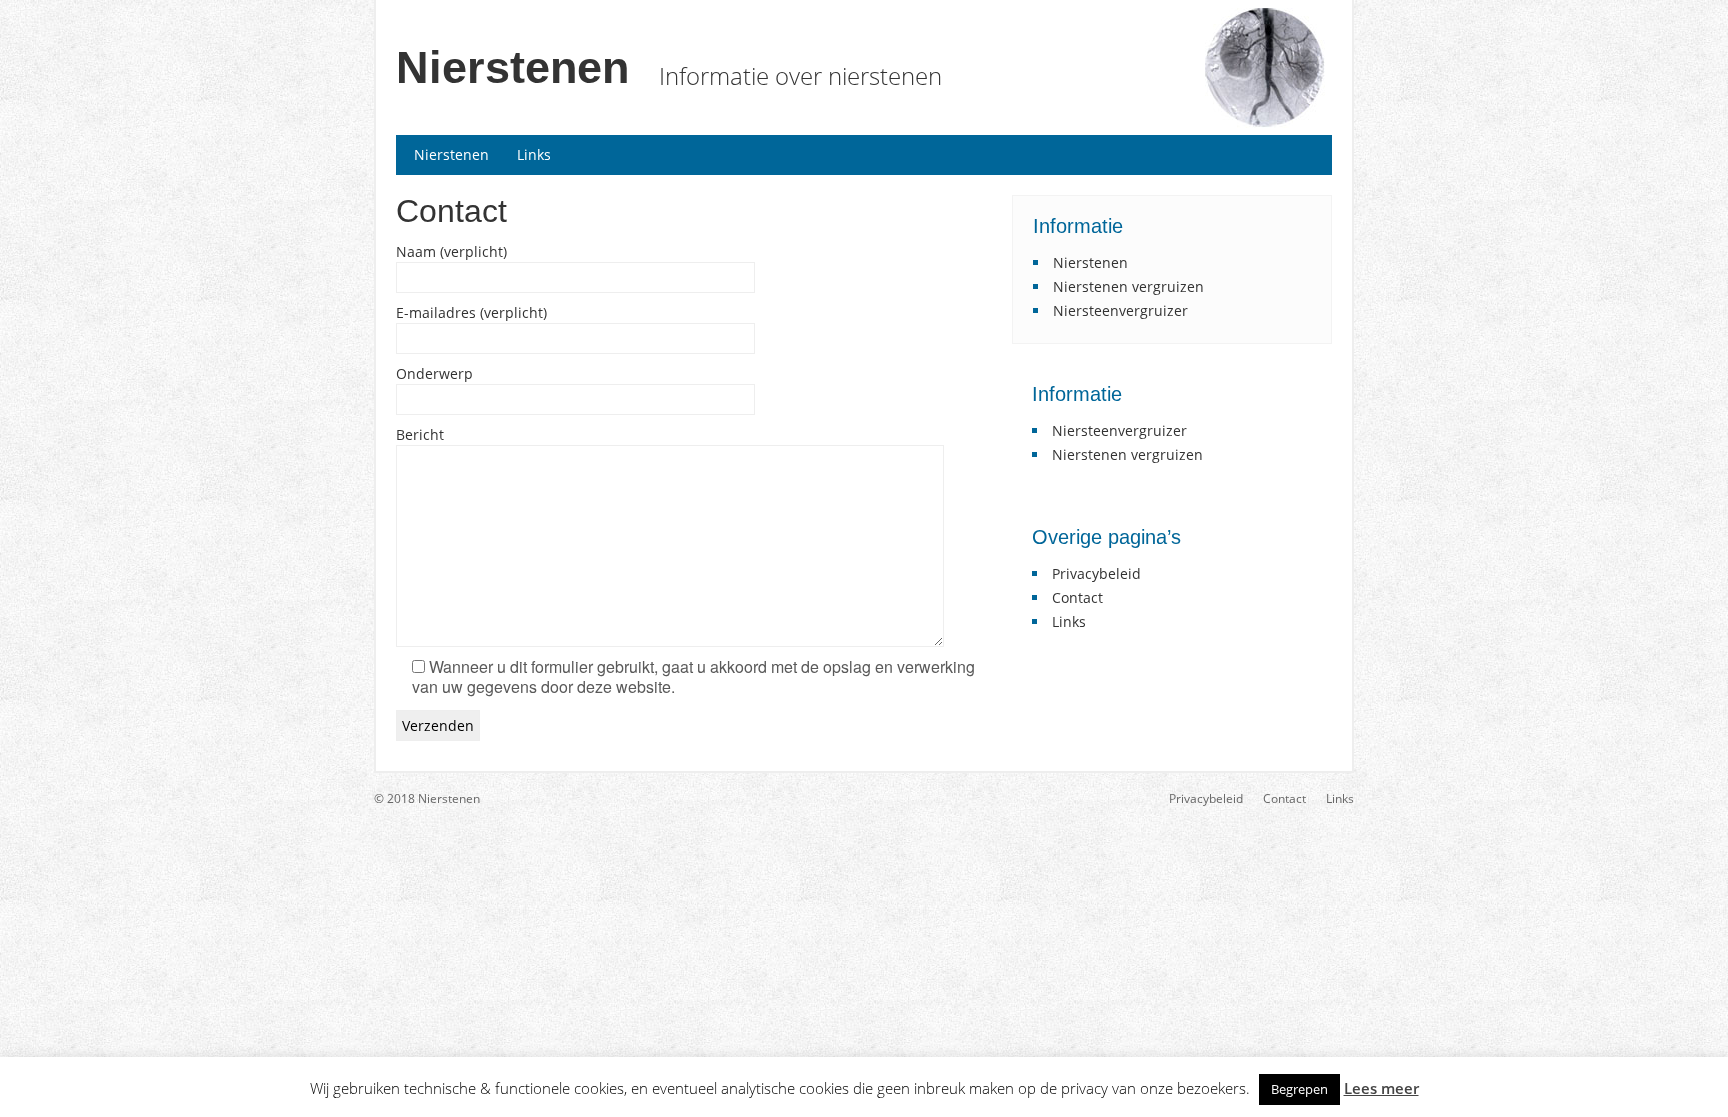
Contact (1077, 597)
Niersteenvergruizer (1120, 310)
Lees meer (1381, 1088)
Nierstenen (512, 67)
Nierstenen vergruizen (1128, 286)
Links (534, 154)
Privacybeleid (1096, 573)
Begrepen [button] (1299, 1089)
